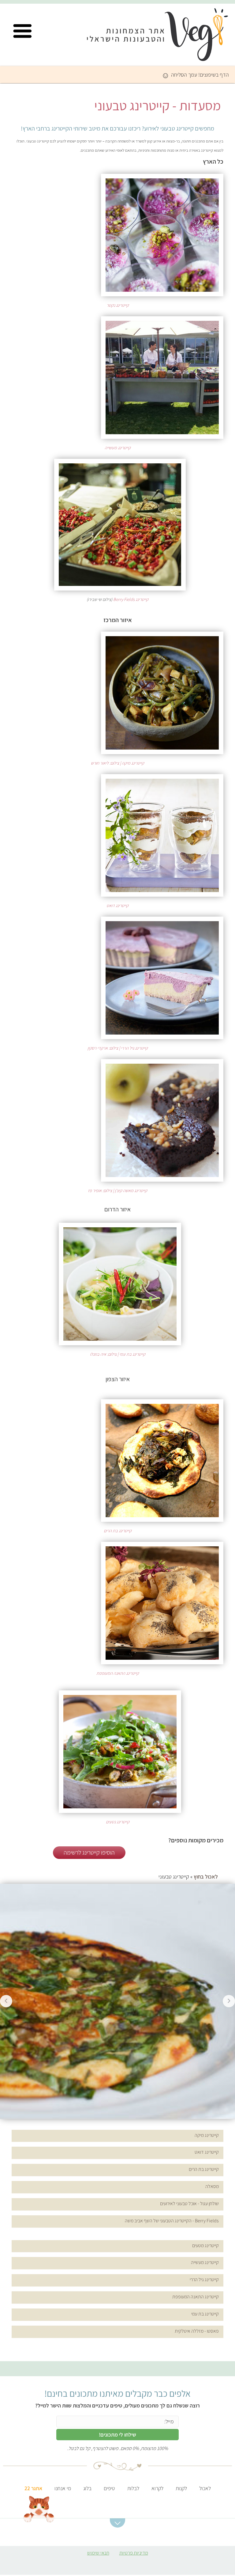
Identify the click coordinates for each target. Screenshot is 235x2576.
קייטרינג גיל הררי (204, 2280)
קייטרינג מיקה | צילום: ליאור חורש (117, 763)
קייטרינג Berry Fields (131, 599)
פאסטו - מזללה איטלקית (197, 2331)
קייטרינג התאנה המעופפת (118, 1673)
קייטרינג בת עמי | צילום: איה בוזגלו (118, 1354)
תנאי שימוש (98, 2553)
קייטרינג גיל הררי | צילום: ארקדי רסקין (118, 1048)
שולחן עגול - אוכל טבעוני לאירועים (189, 2204)
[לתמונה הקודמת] (6, 2001)
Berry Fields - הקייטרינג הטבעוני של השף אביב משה (172, 2221)
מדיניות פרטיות (134, 2553)
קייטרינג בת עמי (205, 2314)
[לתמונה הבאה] (229, 2001)
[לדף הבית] (164, 37)
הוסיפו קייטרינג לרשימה (89, 1852)
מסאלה (212, 2186)
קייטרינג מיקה (207, 2135)
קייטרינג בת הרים (118, 1531)
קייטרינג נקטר (118, 305)
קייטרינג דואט (117, 905)
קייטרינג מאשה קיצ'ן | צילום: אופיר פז (117, 1190)
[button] (22, 31)
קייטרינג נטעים (118, 1822)
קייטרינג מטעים (205, 2245)
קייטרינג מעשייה (118, 448)
